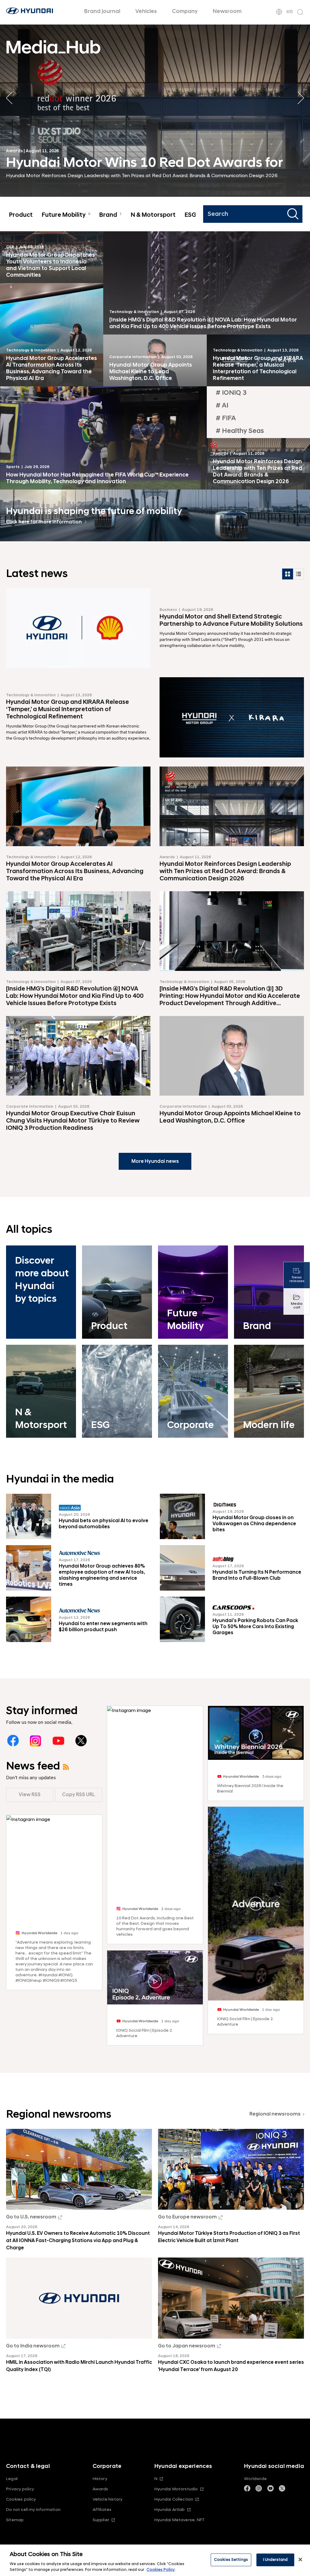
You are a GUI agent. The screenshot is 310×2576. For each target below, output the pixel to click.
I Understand (275, 2560)
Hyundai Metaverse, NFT (180, 2520)
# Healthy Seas (240, 431)
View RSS (30, 1795)
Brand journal (102, 11)
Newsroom (227, 11)
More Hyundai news (155, 1161)
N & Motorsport (153, 215)
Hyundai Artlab (170, 2510)
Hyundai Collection (174, 2499)
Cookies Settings (231, 2560)
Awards (101, 2489)
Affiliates (102, 2510)
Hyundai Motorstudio (176, 2489)
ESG (193, 215)
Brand (110, 215)
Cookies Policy (161, 2570)
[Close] (300, 2560)
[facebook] (13, 1741)
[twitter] (81, 1741)
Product (21, 215)
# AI (222, 406)
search (294, 214)
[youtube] (58, 1741)
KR (290, 12)
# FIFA (226, 418)
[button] (301, 98)
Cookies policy (21, 2499)
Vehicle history (108, 2499)
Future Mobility (66, 215)
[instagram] (36, 1741)
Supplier (101, 2520)
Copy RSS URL (79, 1795)
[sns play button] (155, 1981)
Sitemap (15, 2520)
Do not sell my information (33, 2510)
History (100, 2479)
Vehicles (146, 11)
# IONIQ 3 (231, 393)
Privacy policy (20, 2489)
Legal (12, 2479)
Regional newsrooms (275, 2114)
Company (185, 11)
